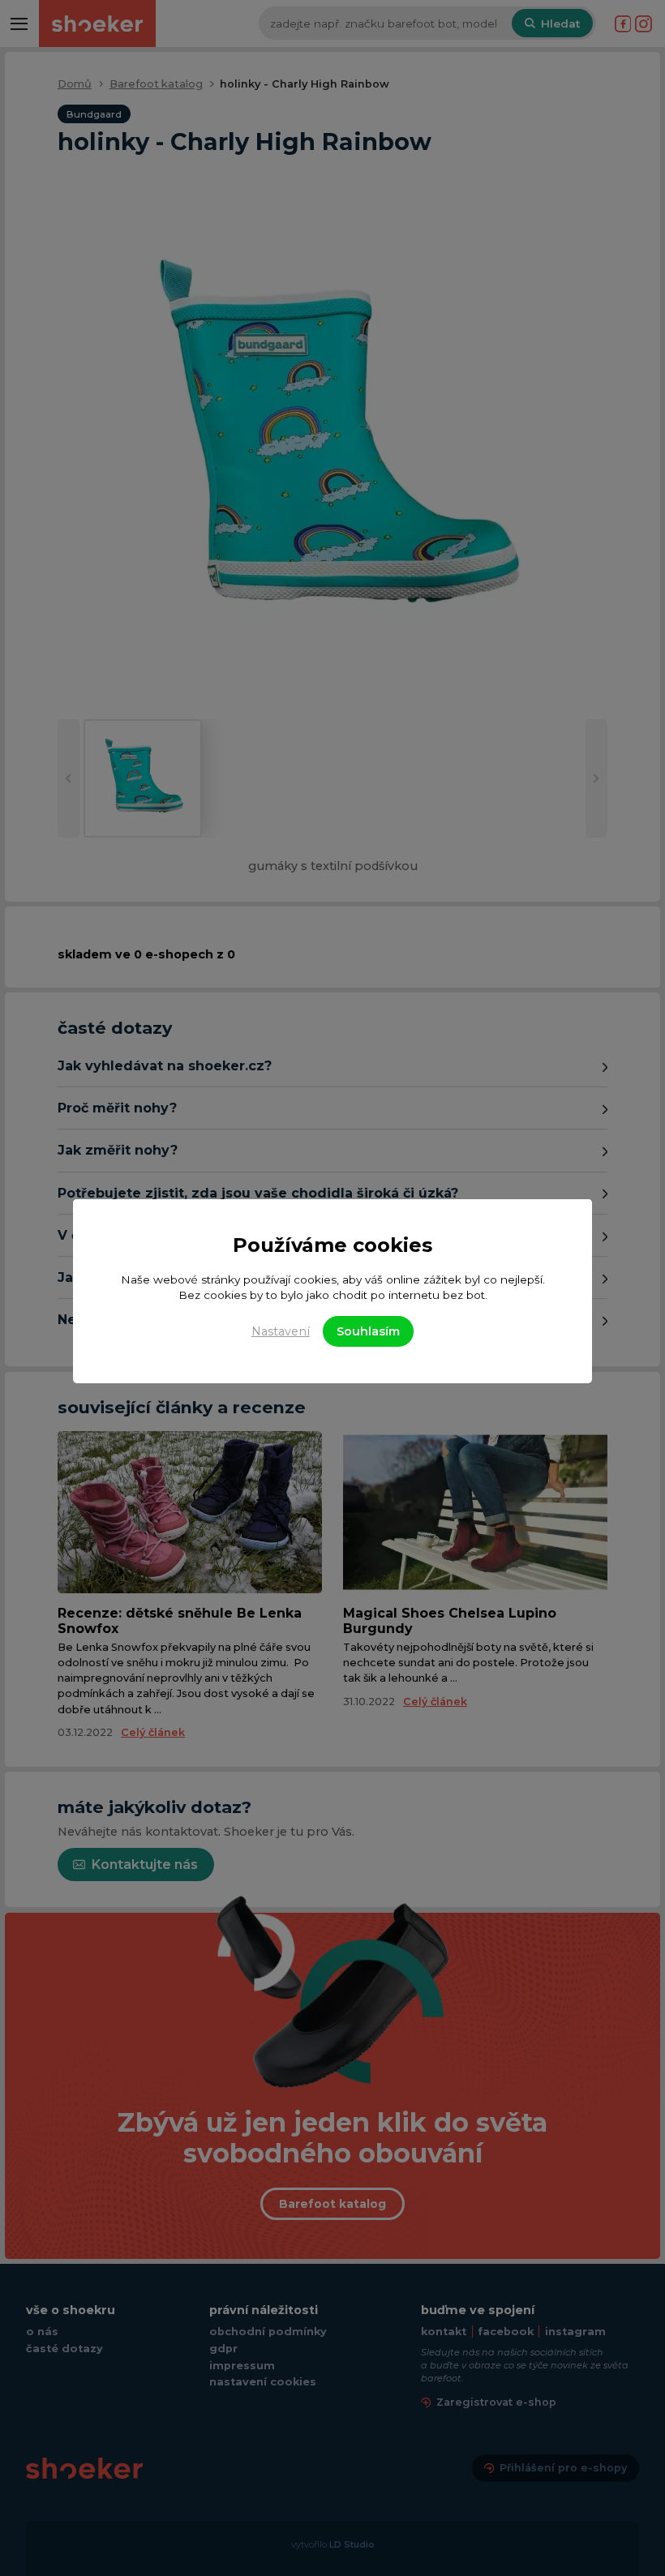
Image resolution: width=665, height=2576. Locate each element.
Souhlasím (368, 1331)
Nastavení (281, 1331)
